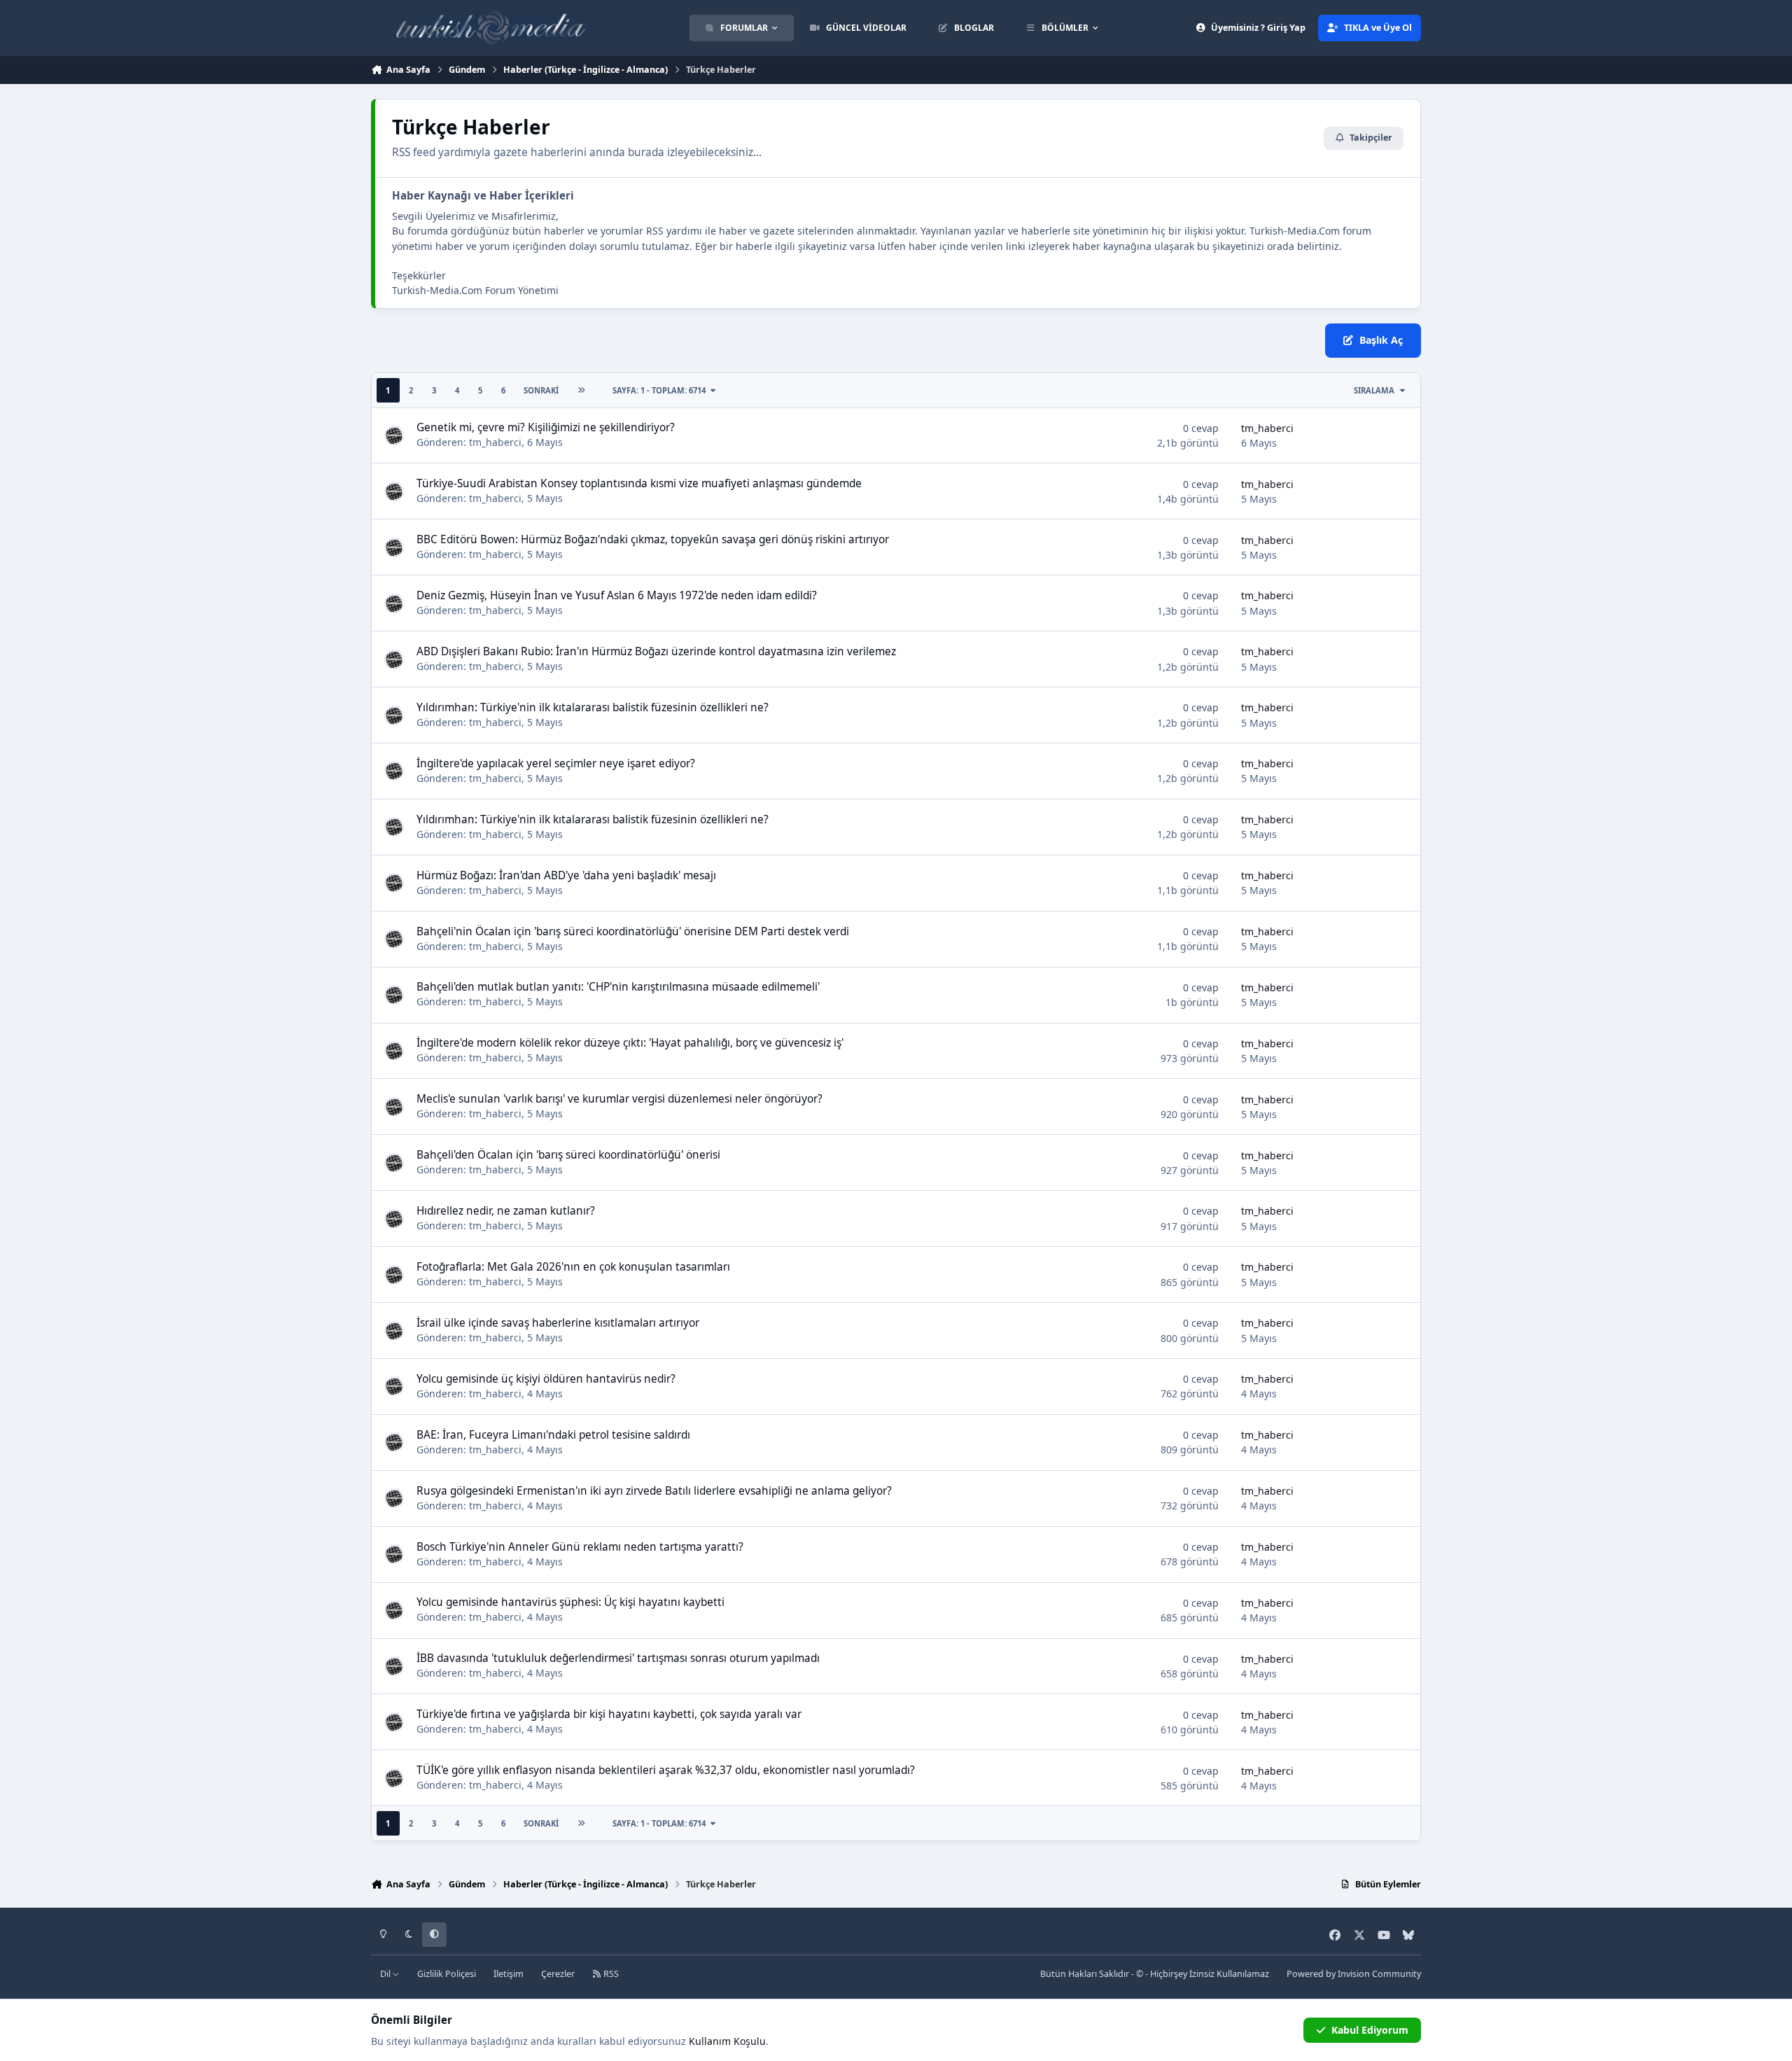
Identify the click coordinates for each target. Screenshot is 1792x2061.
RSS (610, 1974)
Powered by (1354, 1974)
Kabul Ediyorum (1370, 2030)
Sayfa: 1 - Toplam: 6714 (659, 390)
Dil (386, 1974)
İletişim (509, 1974)
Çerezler (558, 1974)
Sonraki (541, 390)
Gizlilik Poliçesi (447, 1974)
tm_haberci (495, 442)
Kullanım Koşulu (727, 2041)
